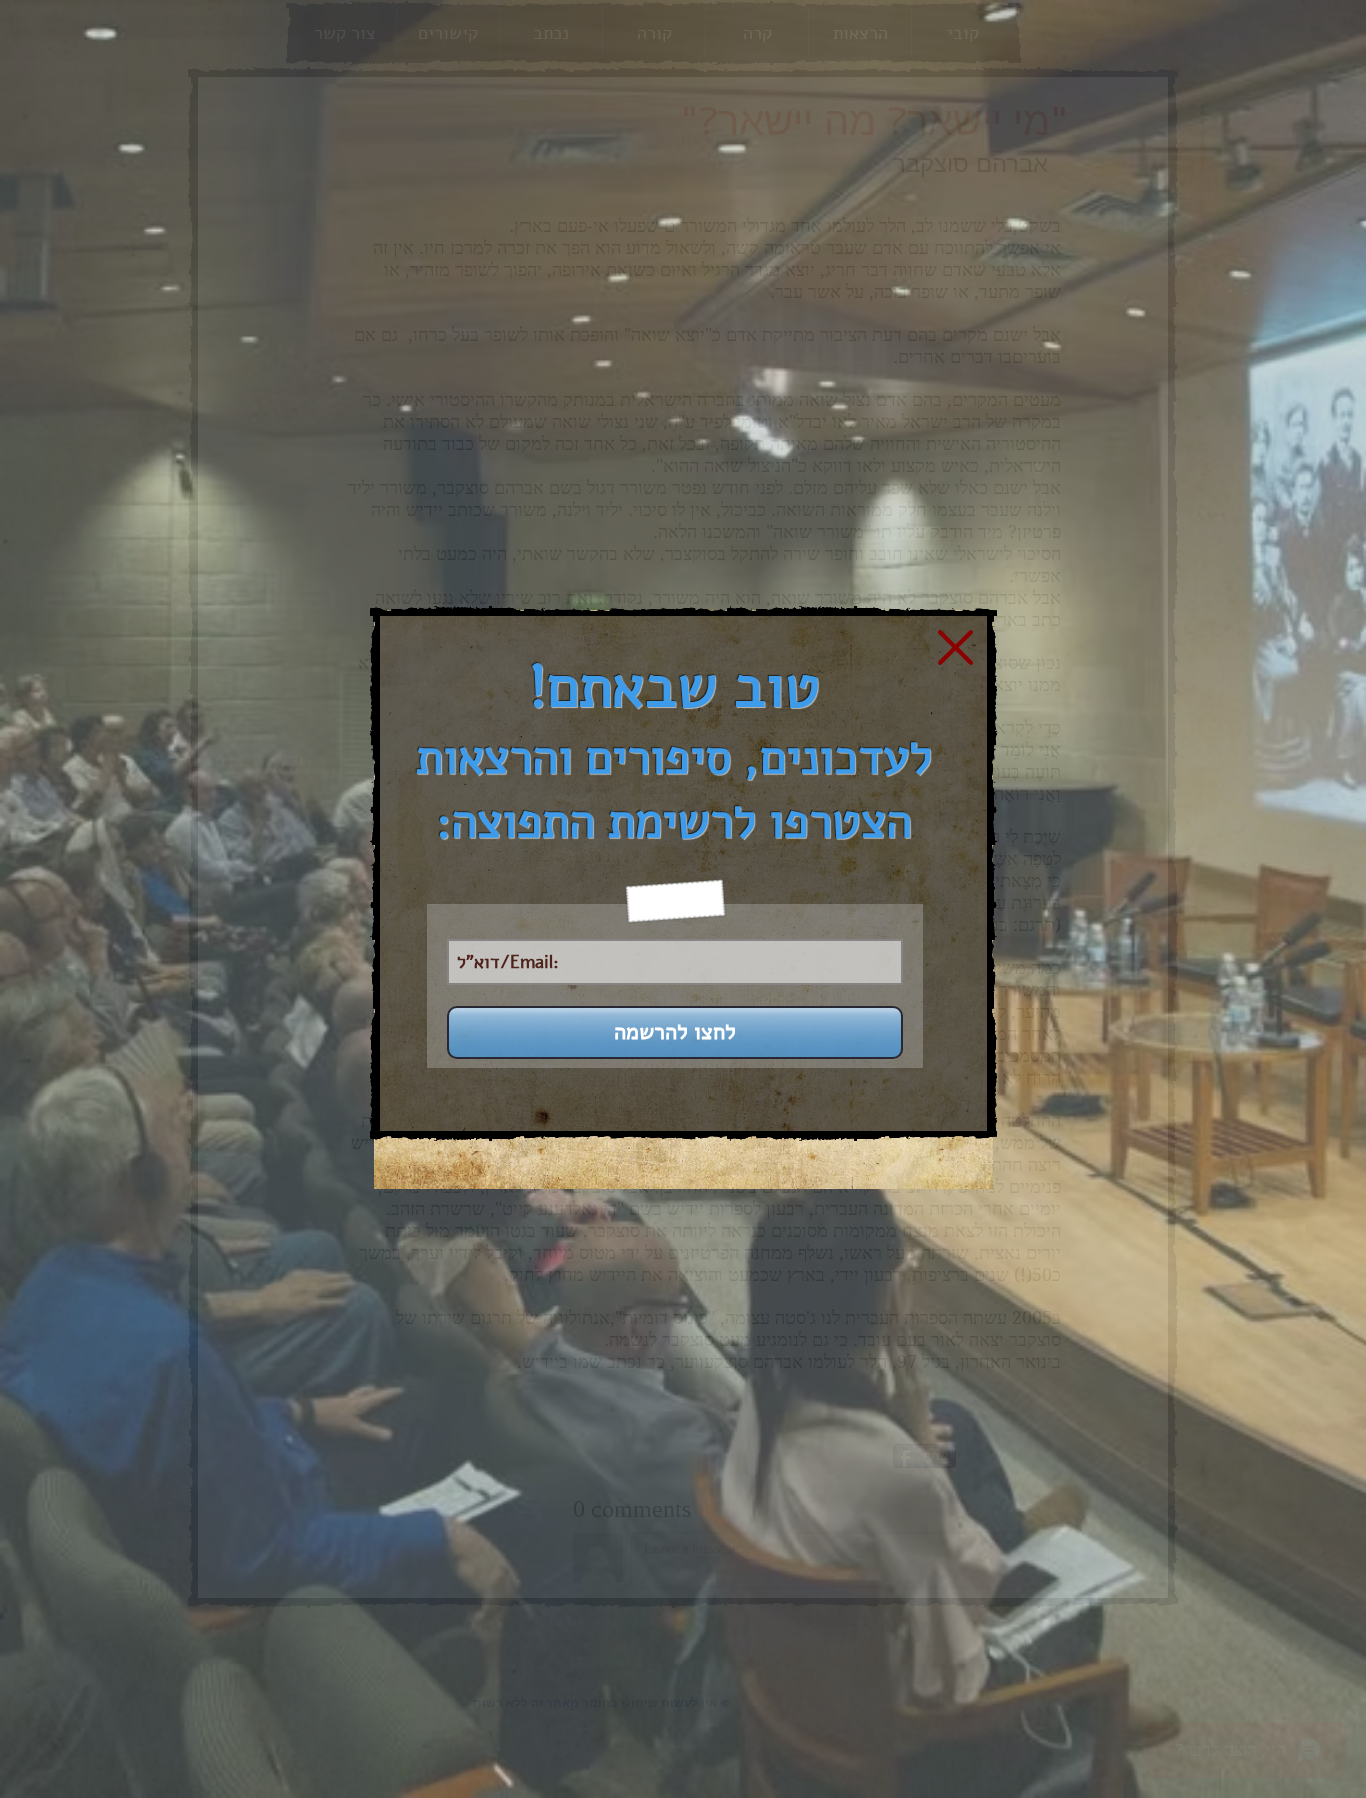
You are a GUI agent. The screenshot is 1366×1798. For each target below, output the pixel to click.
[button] (955, 647)
